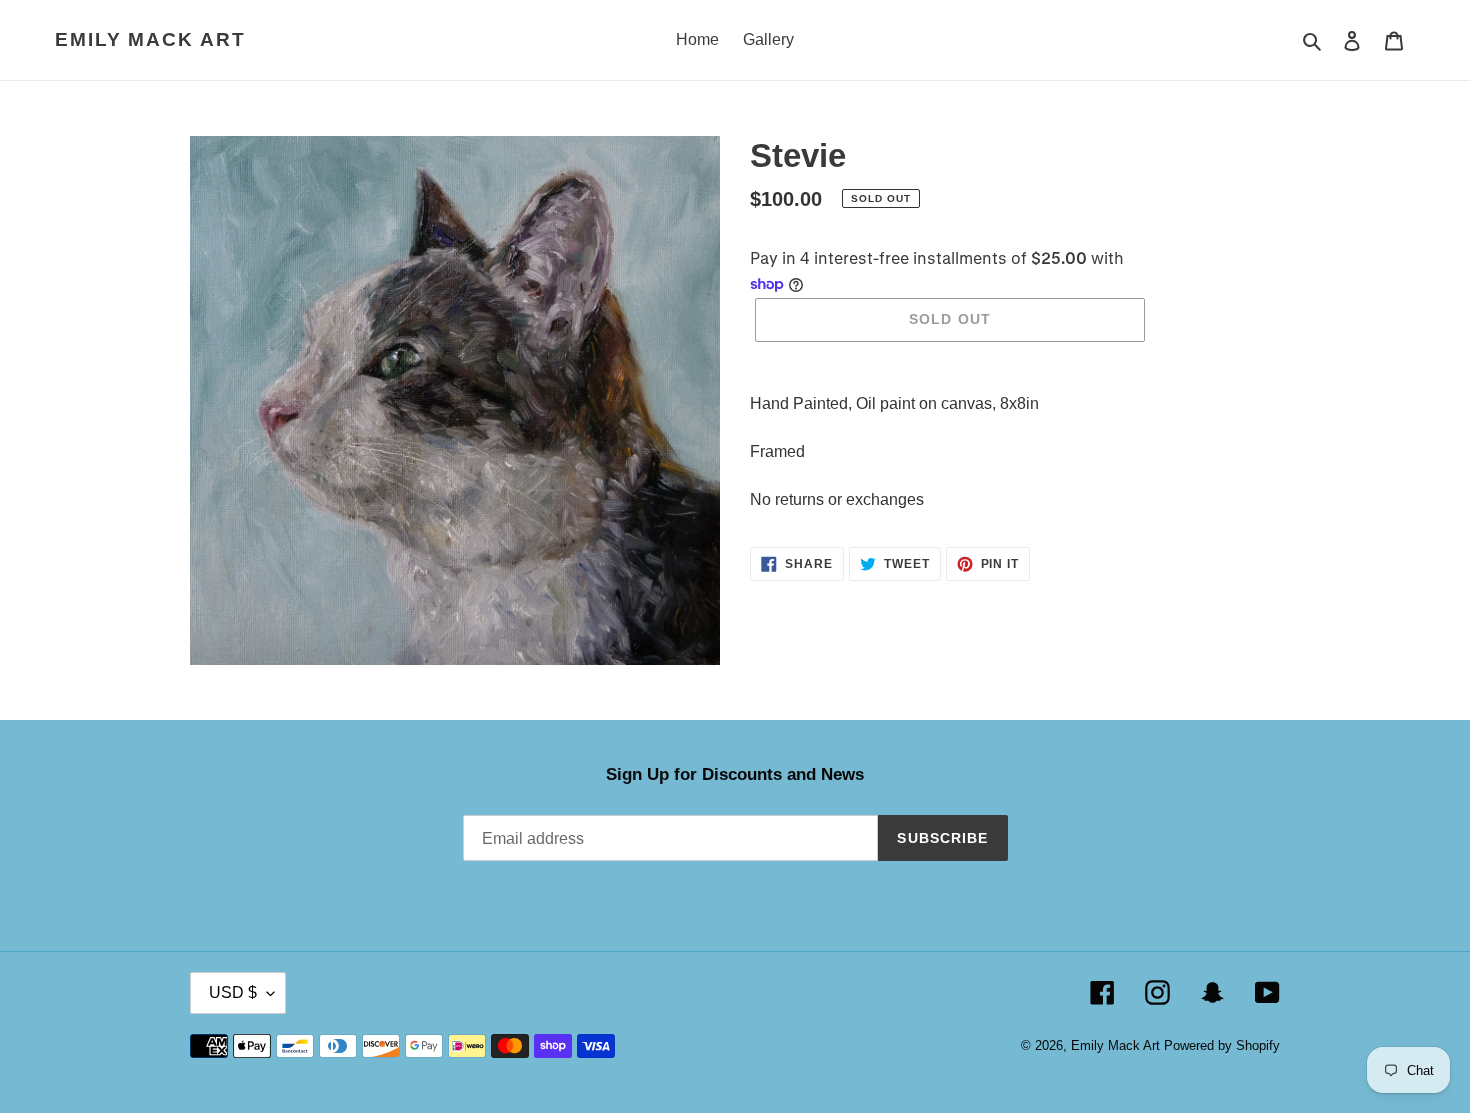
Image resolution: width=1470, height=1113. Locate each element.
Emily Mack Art (150, 39)
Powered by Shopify (1222, 1045)
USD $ (233, 992)
